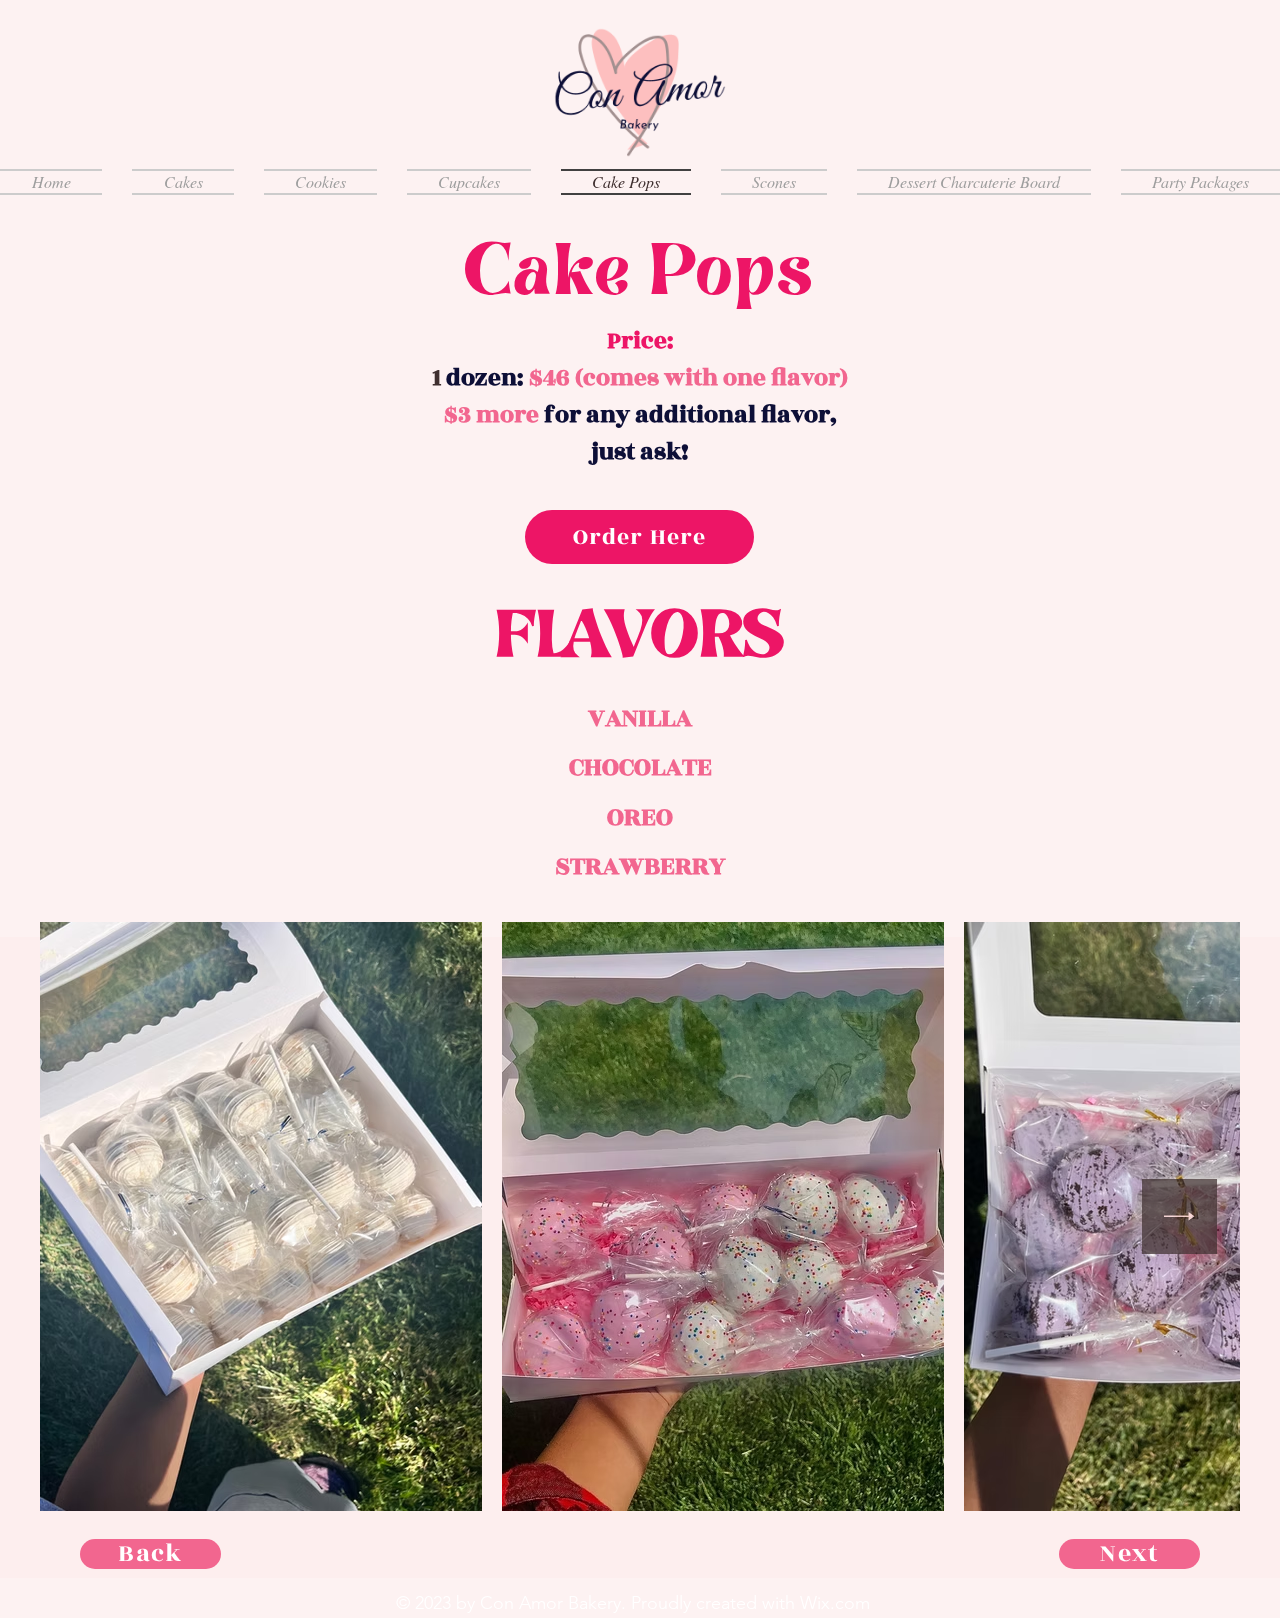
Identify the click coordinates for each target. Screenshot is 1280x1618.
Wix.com (835, 1603)
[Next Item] (1179, 1216)
